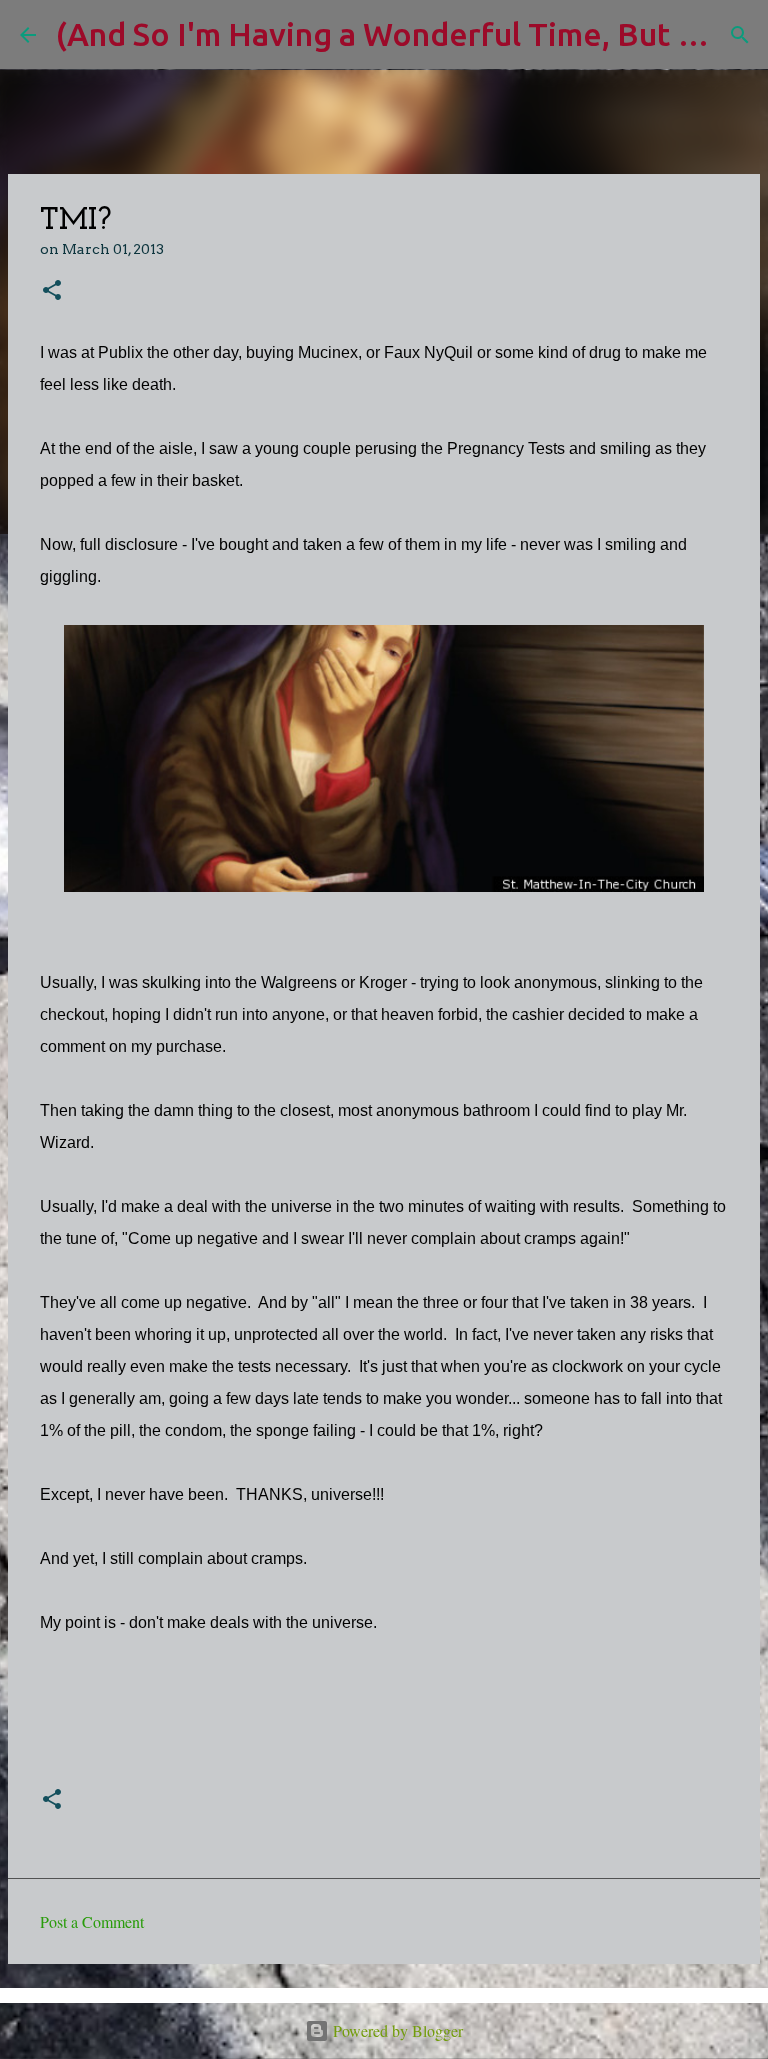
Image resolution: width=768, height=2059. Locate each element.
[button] (52, 291)
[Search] (740, 35)
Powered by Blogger (396, 2030)
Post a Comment (92, 1921)
